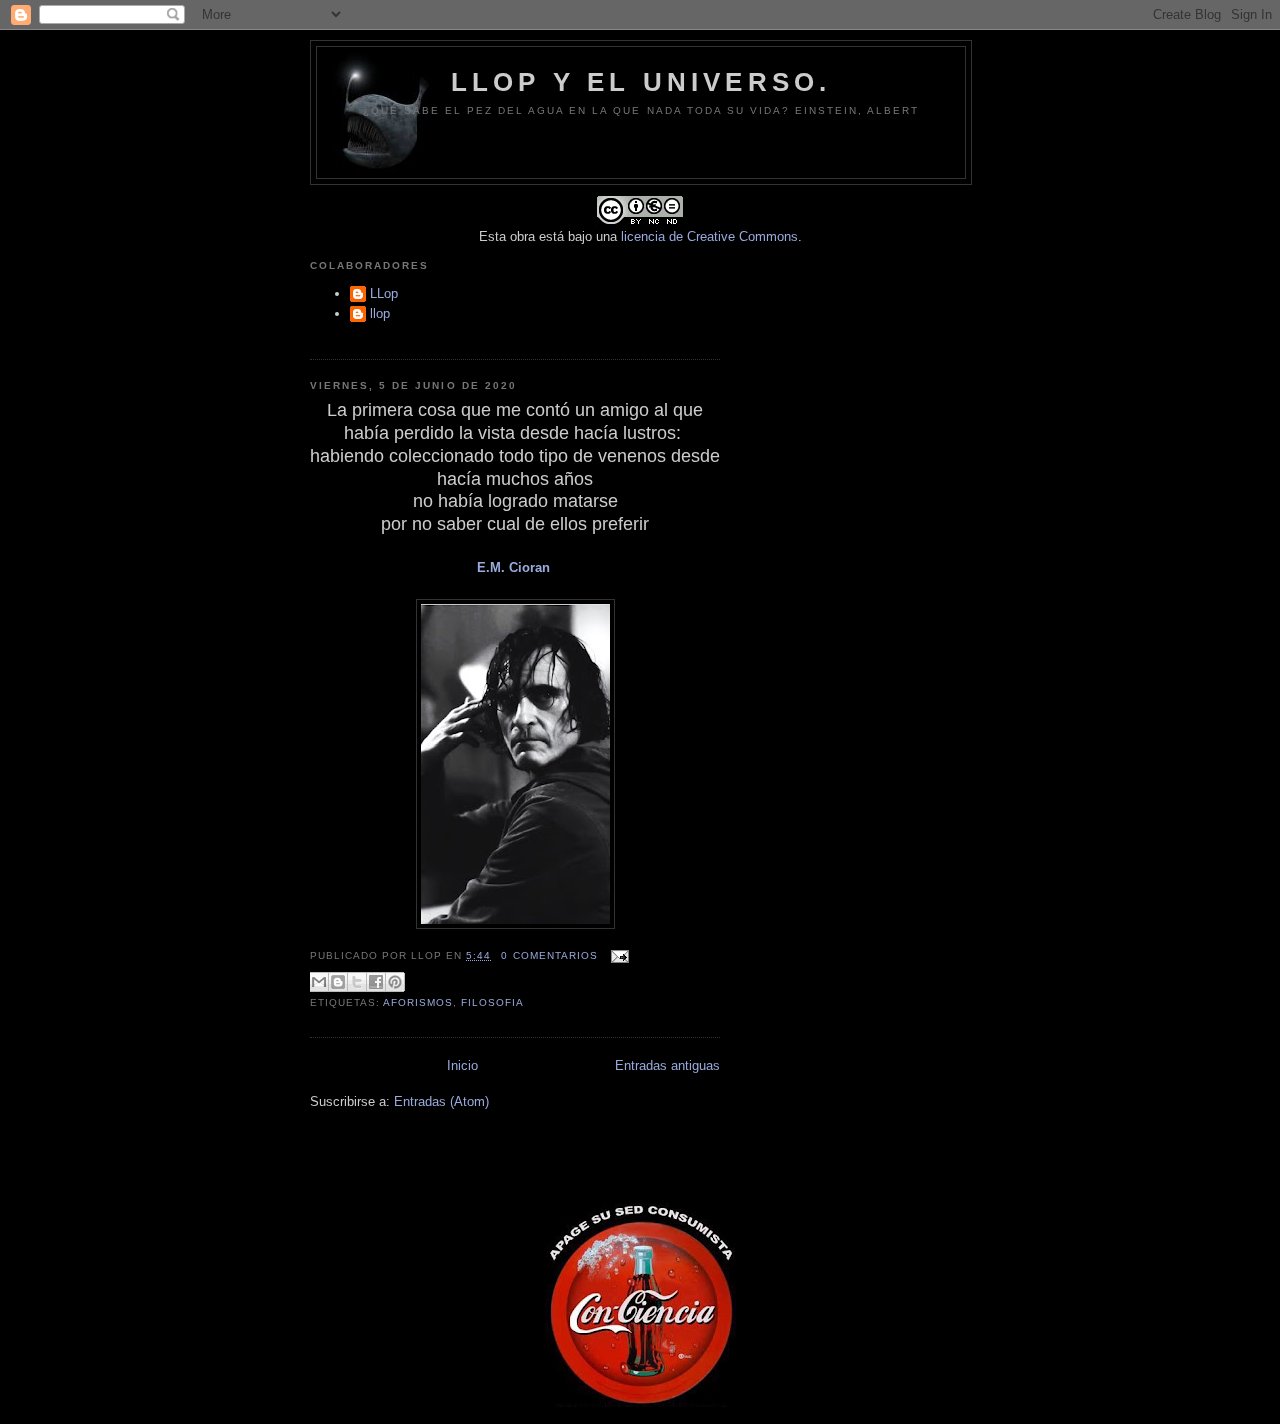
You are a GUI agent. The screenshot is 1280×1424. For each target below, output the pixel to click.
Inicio (462, 1065)
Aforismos (418, 1002)
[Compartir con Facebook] (376, 982)
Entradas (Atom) (441, 1101)
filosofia (492, 1002)
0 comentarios (549, 955)
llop (380, 313)
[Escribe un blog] (338, 982)
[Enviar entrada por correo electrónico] (617, 955)
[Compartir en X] (357, 982)
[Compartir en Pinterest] (395, 982)
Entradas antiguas (667, 1065)
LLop (384, 293)
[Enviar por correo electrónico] (319, 982)
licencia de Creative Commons (709, 236)
